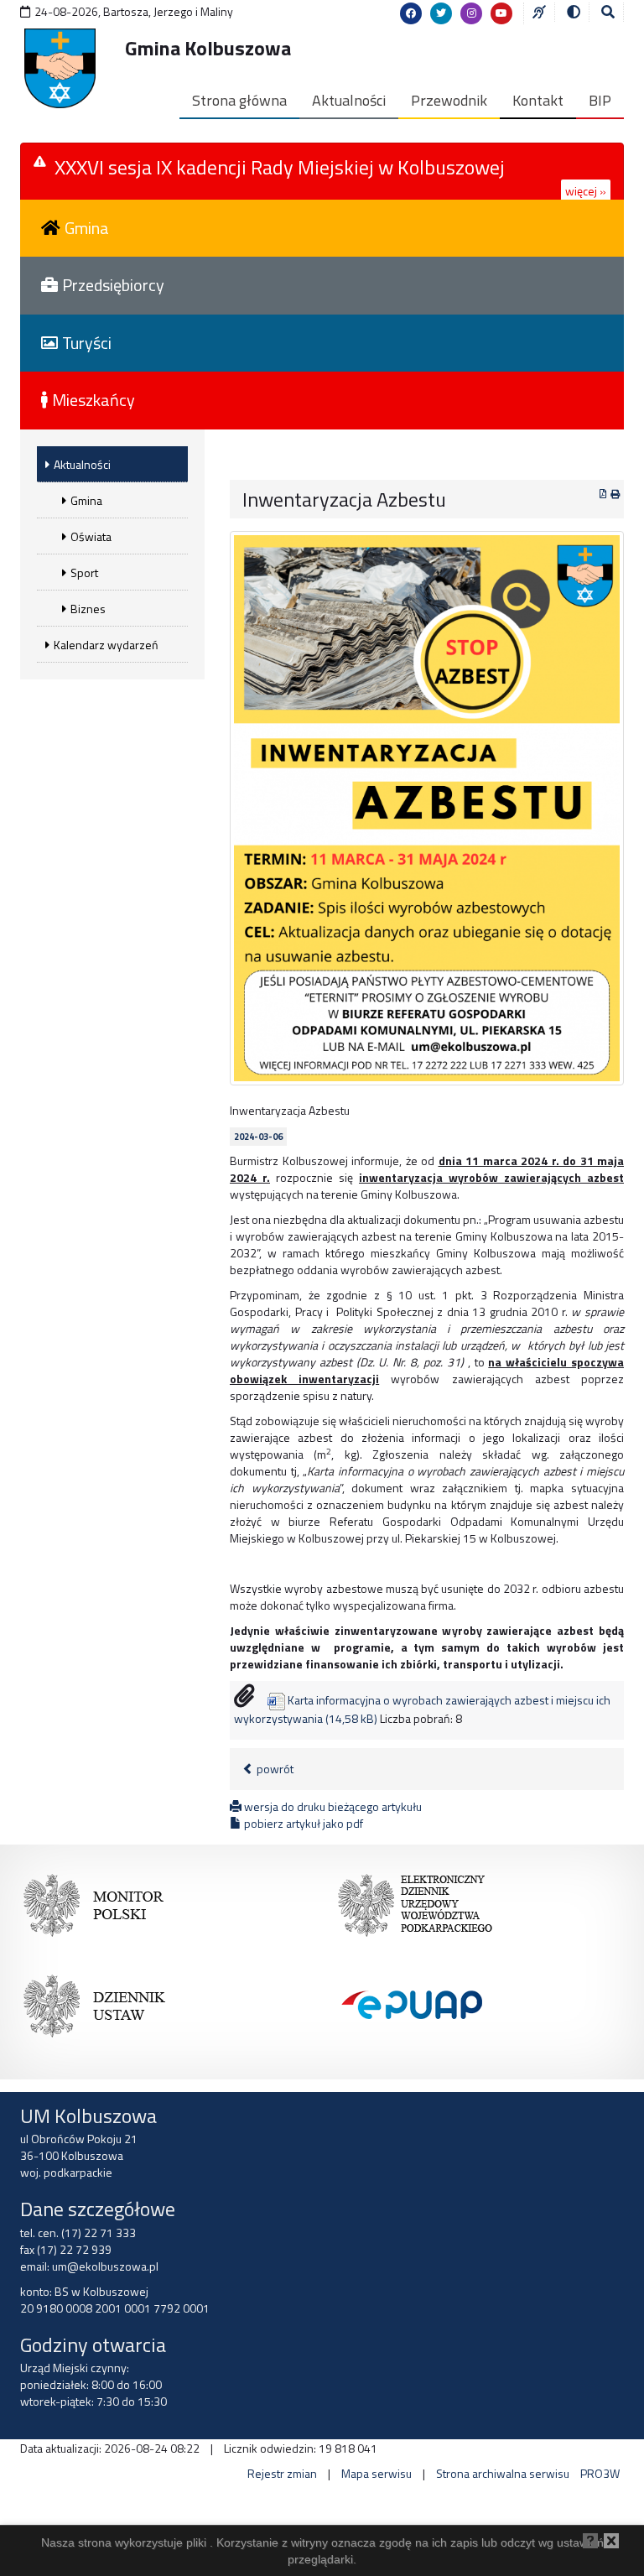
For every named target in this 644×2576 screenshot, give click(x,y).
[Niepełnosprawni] (539, 12)
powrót (274, 1769)
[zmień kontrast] (574, 12)
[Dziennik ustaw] (100, 2002)
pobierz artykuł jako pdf (302, 1823)
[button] (608, 12)
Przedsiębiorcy (113, 285)
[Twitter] (441, 13)
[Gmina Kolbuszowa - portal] (60, 68)
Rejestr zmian (282, 2473)
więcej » (586, 191)
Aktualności (349, 100)
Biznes (88, 609)
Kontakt (538, 100)
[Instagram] (471, 13)
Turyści (87, 343)
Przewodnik (449, 100)
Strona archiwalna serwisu (503, 2473)
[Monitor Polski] (100, 1901)
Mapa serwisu (377, 2473)
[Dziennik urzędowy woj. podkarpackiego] (414, 1901)
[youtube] (501, 13)
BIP (600, 100)
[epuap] (414, 2002)
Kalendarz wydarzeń (106, 645)
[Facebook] (411, 13)
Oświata (91, 536)
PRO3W (600, 2473)
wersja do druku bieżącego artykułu (332, 1806)
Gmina (87, 228)
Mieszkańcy (93, 400)
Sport (84, 572)
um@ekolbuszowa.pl (105, 2266)
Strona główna (239, 100)
